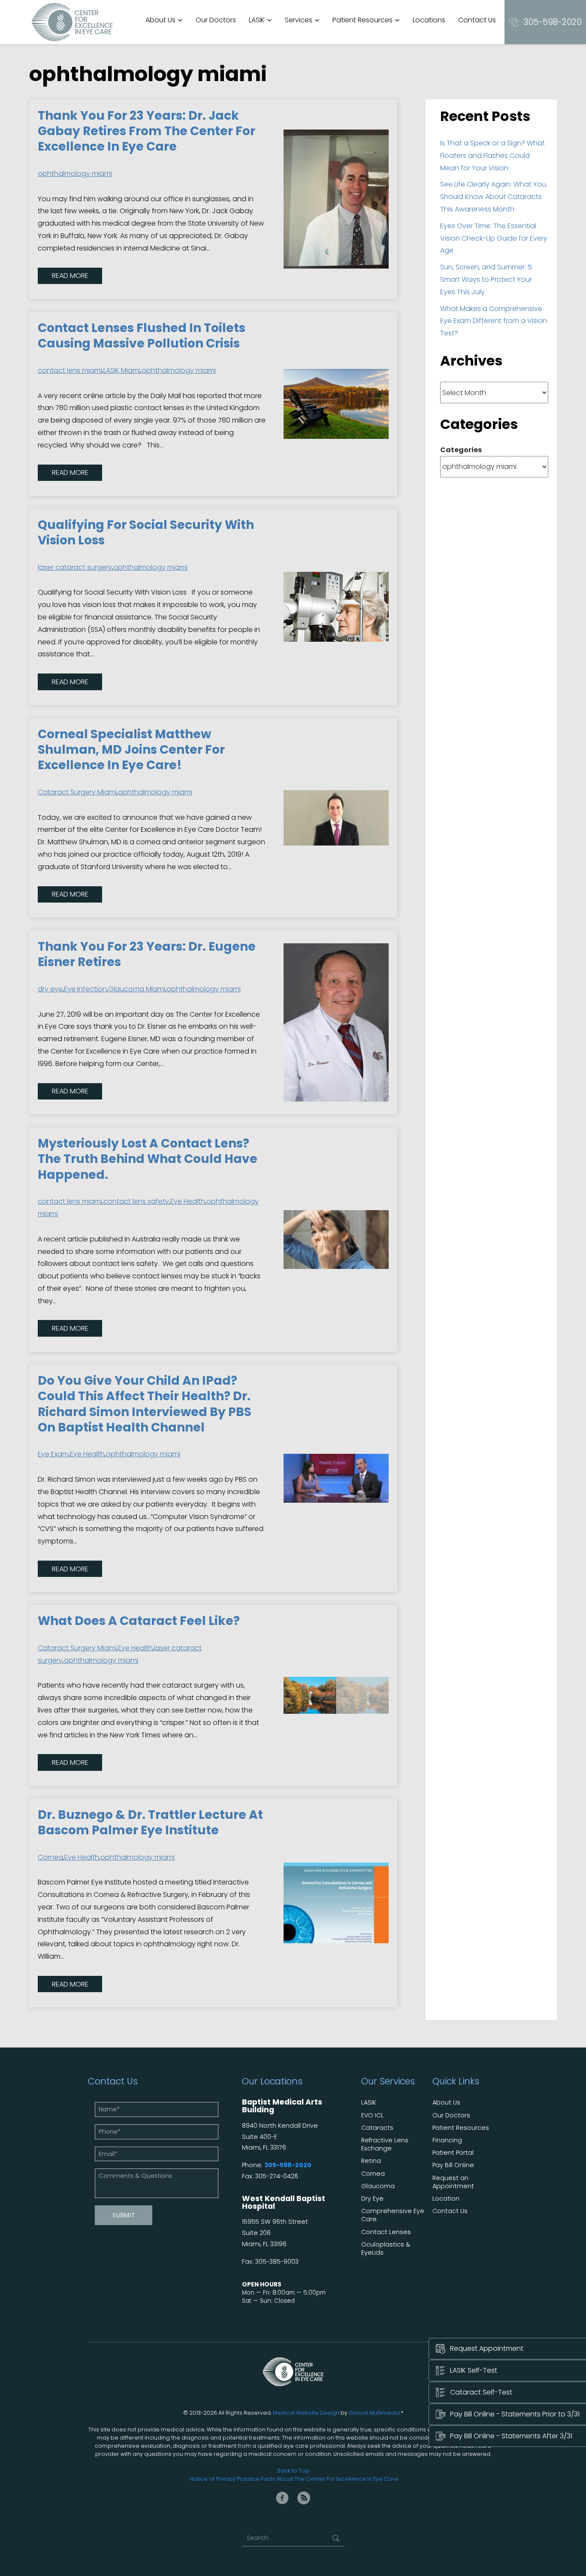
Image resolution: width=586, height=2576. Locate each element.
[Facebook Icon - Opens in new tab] (282, 2498)
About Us (160, 20)
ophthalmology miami (75, 174)
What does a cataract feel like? (139, 1621)
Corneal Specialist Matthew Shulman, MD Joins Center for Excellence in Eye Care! (131, 750)
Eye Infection (85, 989)
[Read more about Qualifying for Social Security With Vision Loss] (336, 607)
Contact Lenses (386, 2232)
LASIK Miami (122, 370)
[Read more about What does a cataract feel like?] (336, 1695)
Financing (447, 2140)
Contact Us (477, 20)
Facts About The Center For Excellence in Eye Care (329, 2479)
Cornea (50, 1857)
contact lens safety (136, 1201)
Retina (371, 2161)
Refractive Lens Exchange (385, 2144)
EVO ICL (372, 2115)
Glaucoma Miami (137, 989)
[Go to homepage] (72, 22)
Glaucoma (378, 2186)
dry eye (50, 989)
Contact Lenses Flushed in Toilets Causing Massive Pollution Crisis (142, 336)
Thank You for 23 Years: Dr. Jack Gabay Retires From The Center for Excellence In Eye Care (146, 131)
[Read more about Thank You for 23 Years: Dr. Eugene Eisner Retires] (336, 1023)
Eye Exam (53, 1454)
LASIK (257, 20)
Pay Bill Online (453, 2165)
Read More (70, 276)
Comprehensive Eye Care (393, 2215)
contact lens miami (70, 370)
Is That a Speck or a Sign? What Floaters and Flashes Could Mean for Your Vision (492, 156)
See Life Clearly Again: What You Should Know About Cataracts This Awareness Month (493, 197)
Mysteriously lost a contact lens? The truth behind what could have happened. (148, 1159)
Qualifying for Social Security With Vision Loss (146, 533)
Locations (429, 20)
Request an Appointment (453, 2182)
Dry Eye (372, 2199)
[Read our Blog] (304, 2498)
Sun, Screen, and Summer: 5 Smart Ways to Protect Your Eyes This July (486, 279)
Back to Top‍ (293, 2471)
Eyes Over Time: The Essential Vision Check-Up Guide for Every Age (494, 238)
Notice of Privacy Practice (225, 2479)
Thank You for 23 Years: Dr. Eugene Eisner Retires (147, 954)
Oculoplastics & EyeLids (386, 2249)
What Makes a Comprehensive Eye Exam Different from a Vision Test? (494, 321)
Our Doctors (216, 20)
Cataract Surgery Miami (77, 792)
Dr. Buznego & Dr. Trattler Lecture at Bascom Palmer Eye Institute (150, 1823)
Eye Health (188, 1201)
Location (446, 2199)
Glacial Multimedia (374, 2413)
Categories (461, 450)
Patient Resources (362, 20)
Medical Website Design (306, 2413)
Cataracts (377, 2128)
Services (299, 20)
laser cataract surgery (75, 567)
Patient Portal (453, 2153)
